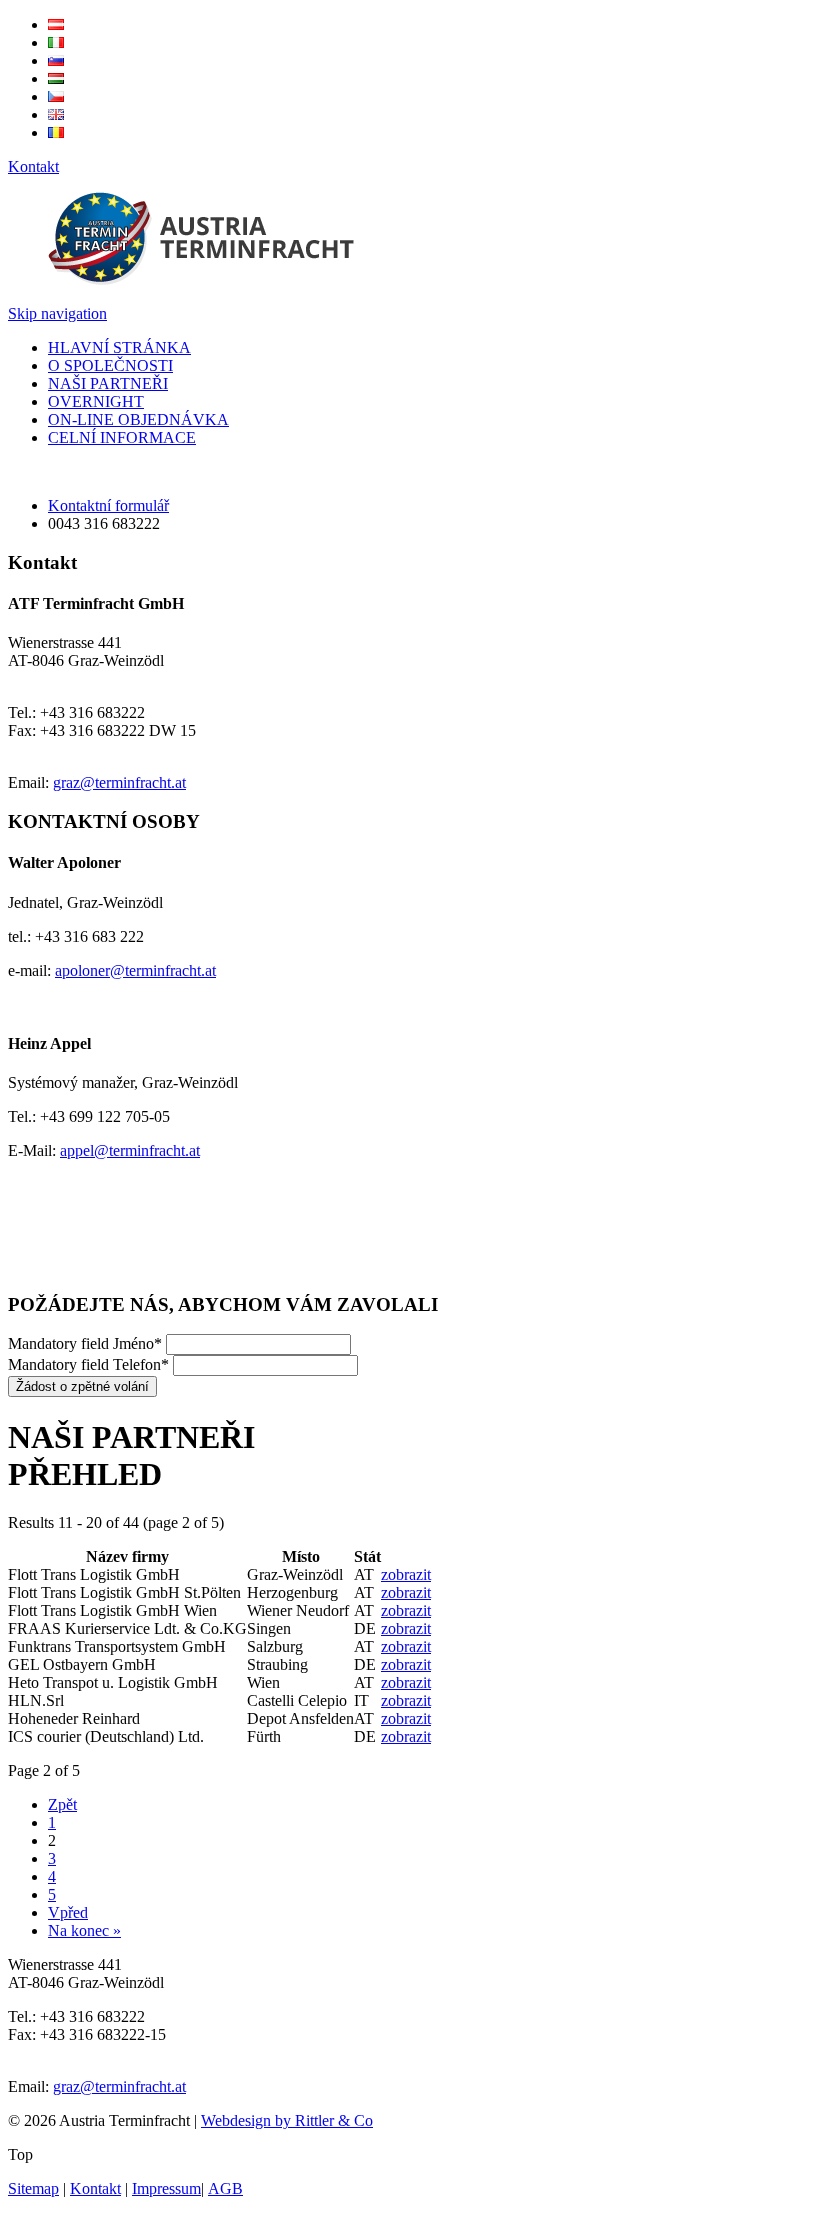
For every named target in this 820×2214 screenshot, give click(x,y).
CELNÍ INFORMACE (122, 437)
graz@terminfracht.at (119, 782)
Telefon (88, 1364)
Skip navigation (57, 313)
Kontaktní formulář (108, 505)
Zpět (62, 1804)
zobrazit (406, 1574)
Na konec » (84, 1930)
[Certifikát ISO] (61, 1265)
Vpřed (68, 1912)
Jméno (85, 1343)
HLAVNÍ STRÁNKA (119, 347)
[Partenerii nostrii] (56, 132)
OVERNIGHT (96, 401)
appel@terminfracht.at (130, 1150)
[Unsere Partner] (56, 24)
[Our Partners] (56, 114)
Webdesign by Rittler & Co (287, 2120)
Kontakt (33, 166)
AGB (225, 2188)
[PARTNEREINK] (56, 78)
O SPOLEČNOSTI (110, 365)
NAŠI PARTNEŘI (108, 383)
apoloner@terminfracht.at (135, 970)
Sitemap (33, 2188)
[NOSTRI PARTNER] (56, 42)
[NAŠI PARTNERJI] (56, 60)
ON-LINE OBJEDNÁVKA (138, 419)
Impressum (166, 2188)
